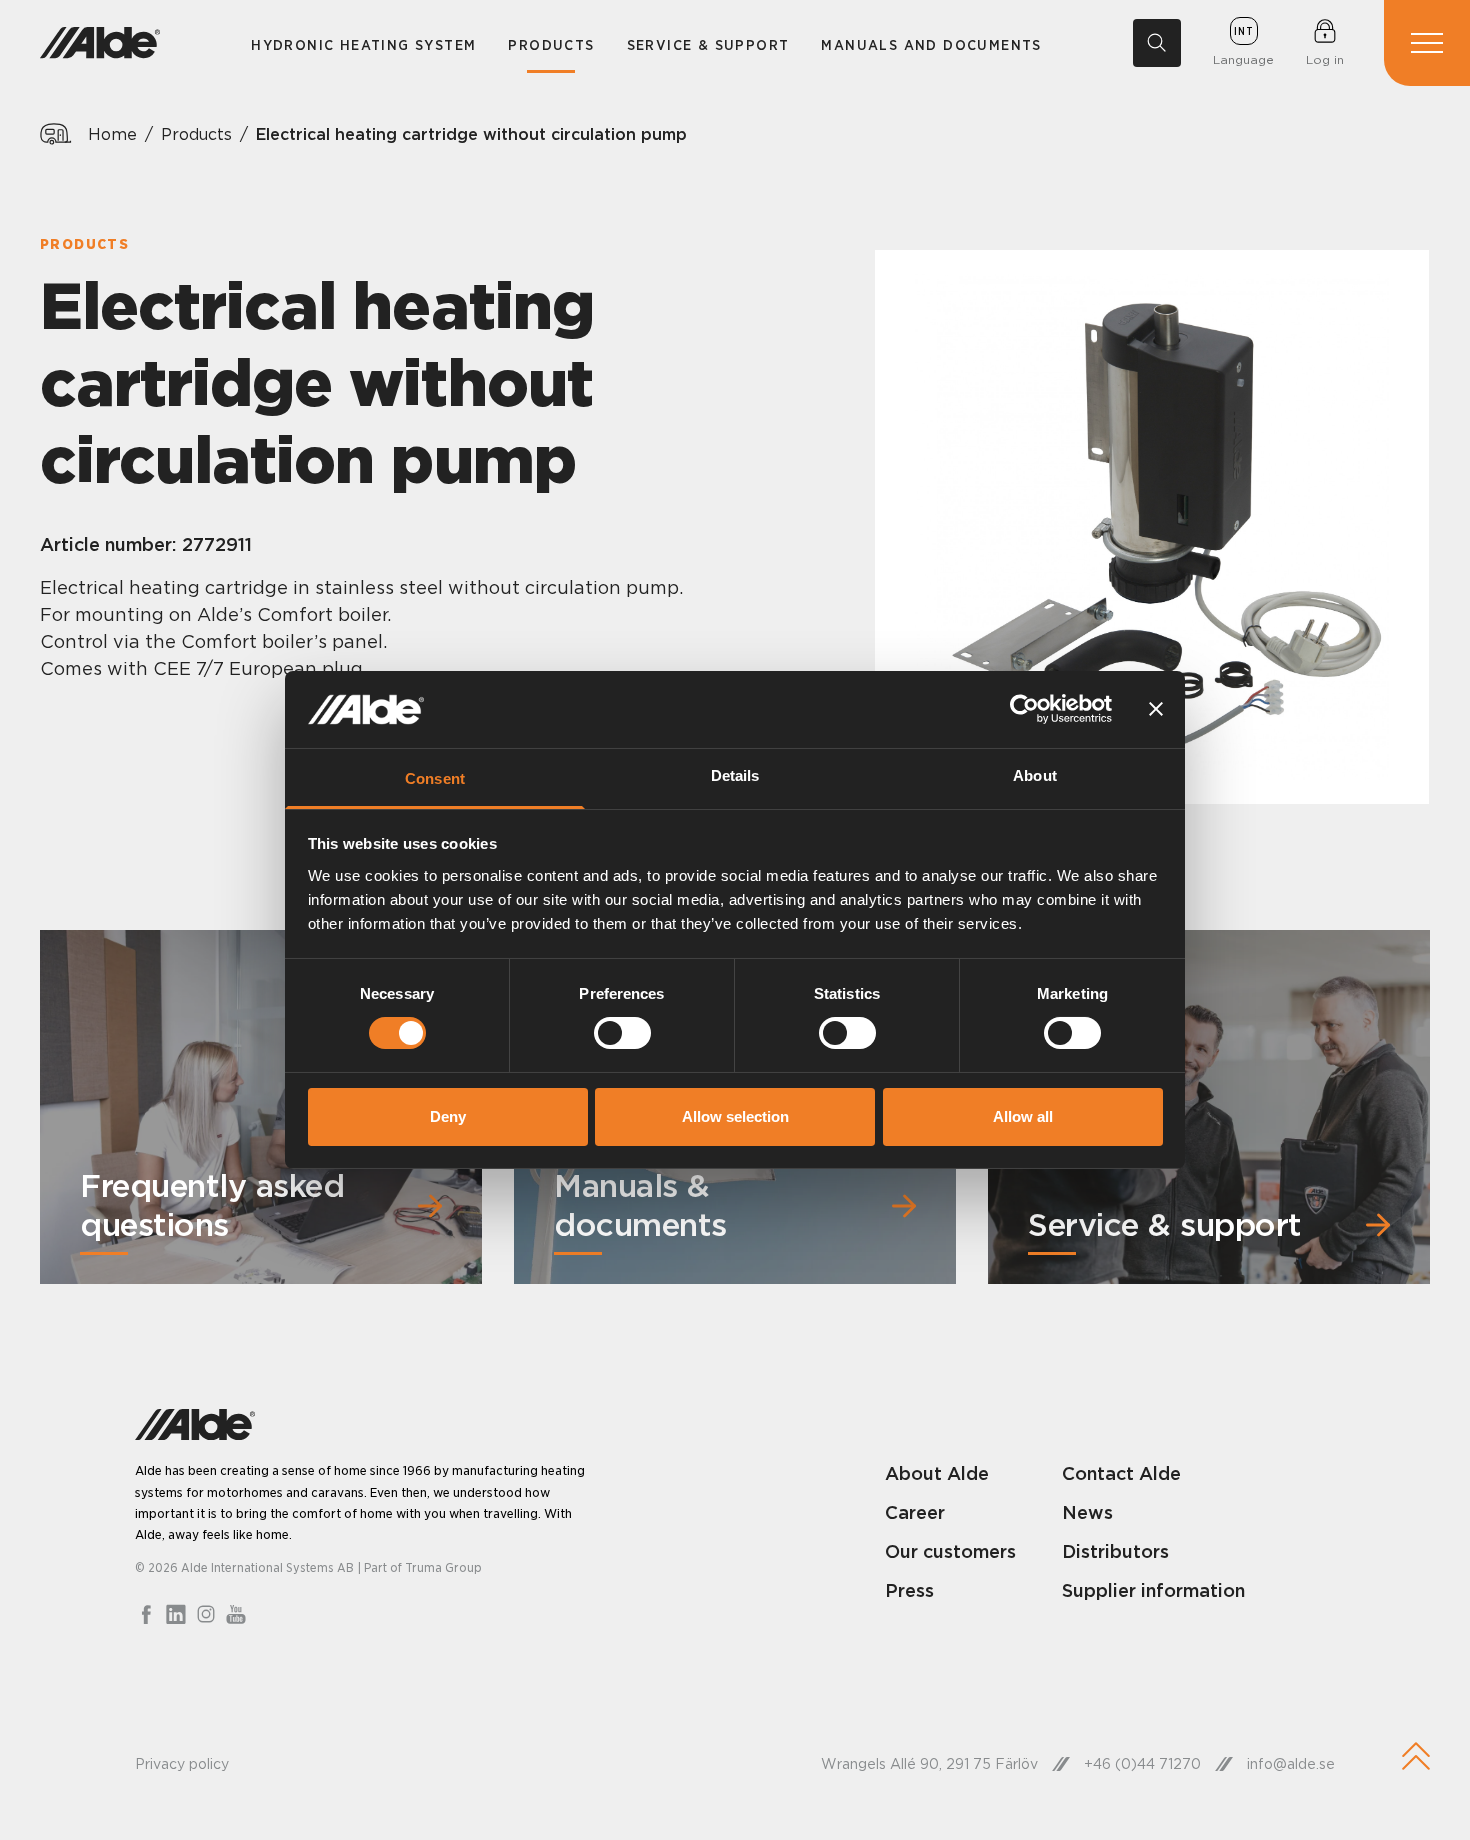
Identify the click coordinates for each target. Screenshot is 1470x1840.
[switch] (622, 1033)
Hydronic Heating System (363, 45)
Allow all (1023, 1116)
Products (551, 45)
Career (915, 1512)
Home (112, 134)
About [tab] (1035, 775)
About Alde (937, 1473)
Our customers (950, 1551)
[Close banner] (1156, 709)
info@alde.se (1291, 1763)
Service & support (708, 45)
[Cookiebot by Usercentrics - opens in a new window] (1024, 709)
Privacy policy (182, 1763)
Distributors (1115, 1551)
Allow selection (735, 1116)
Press (909, 1590)
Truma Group (443, 1567)
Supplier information (1153, 1590)
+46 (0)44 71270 (1142, 1763)
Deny (448, 1116)
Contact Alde (1121, 1473)
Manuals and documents (931, 45)
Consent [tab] (435, 778)
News (1087, 1512)
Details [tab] (735, 775)
